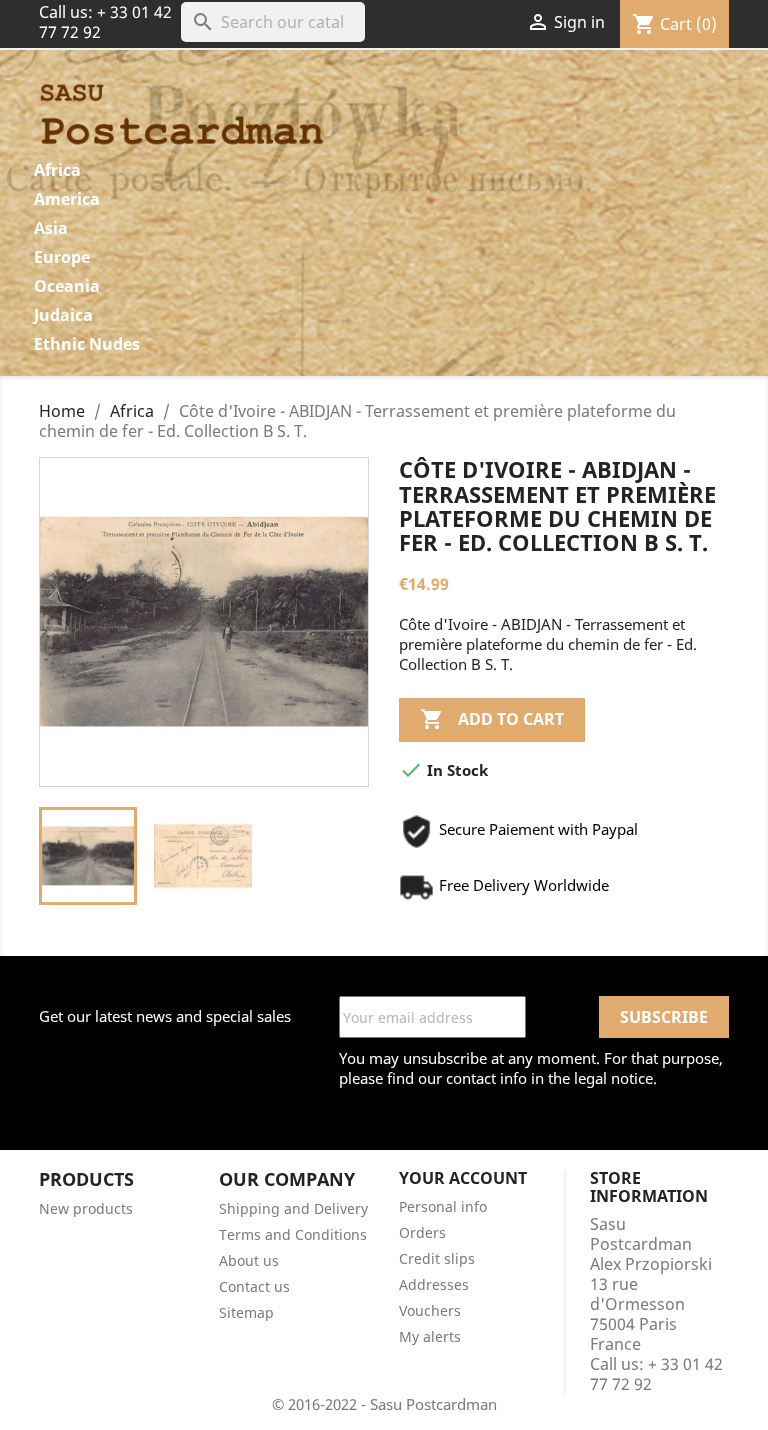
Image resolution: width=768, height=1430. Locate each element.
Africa (57, 170)
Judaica (63, 315)
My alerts (430, 1336)
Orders (422, 1232)
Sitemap (246, 1312)
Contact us (254, 1286)
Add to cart (492, 719)
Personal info (443, 1206)
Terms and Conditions (293, 1234)
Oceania (67, 286)
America (67, 199)
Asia (51, 228)
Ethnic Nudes (87, 344)
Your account (463, 1178)
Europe (62, 257)
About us (249, 1260)
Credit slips (437, 1258)
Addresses (434, 1284)
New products (86, 1208)
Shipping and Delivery (293, 1208)
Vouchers (430, 1310)
